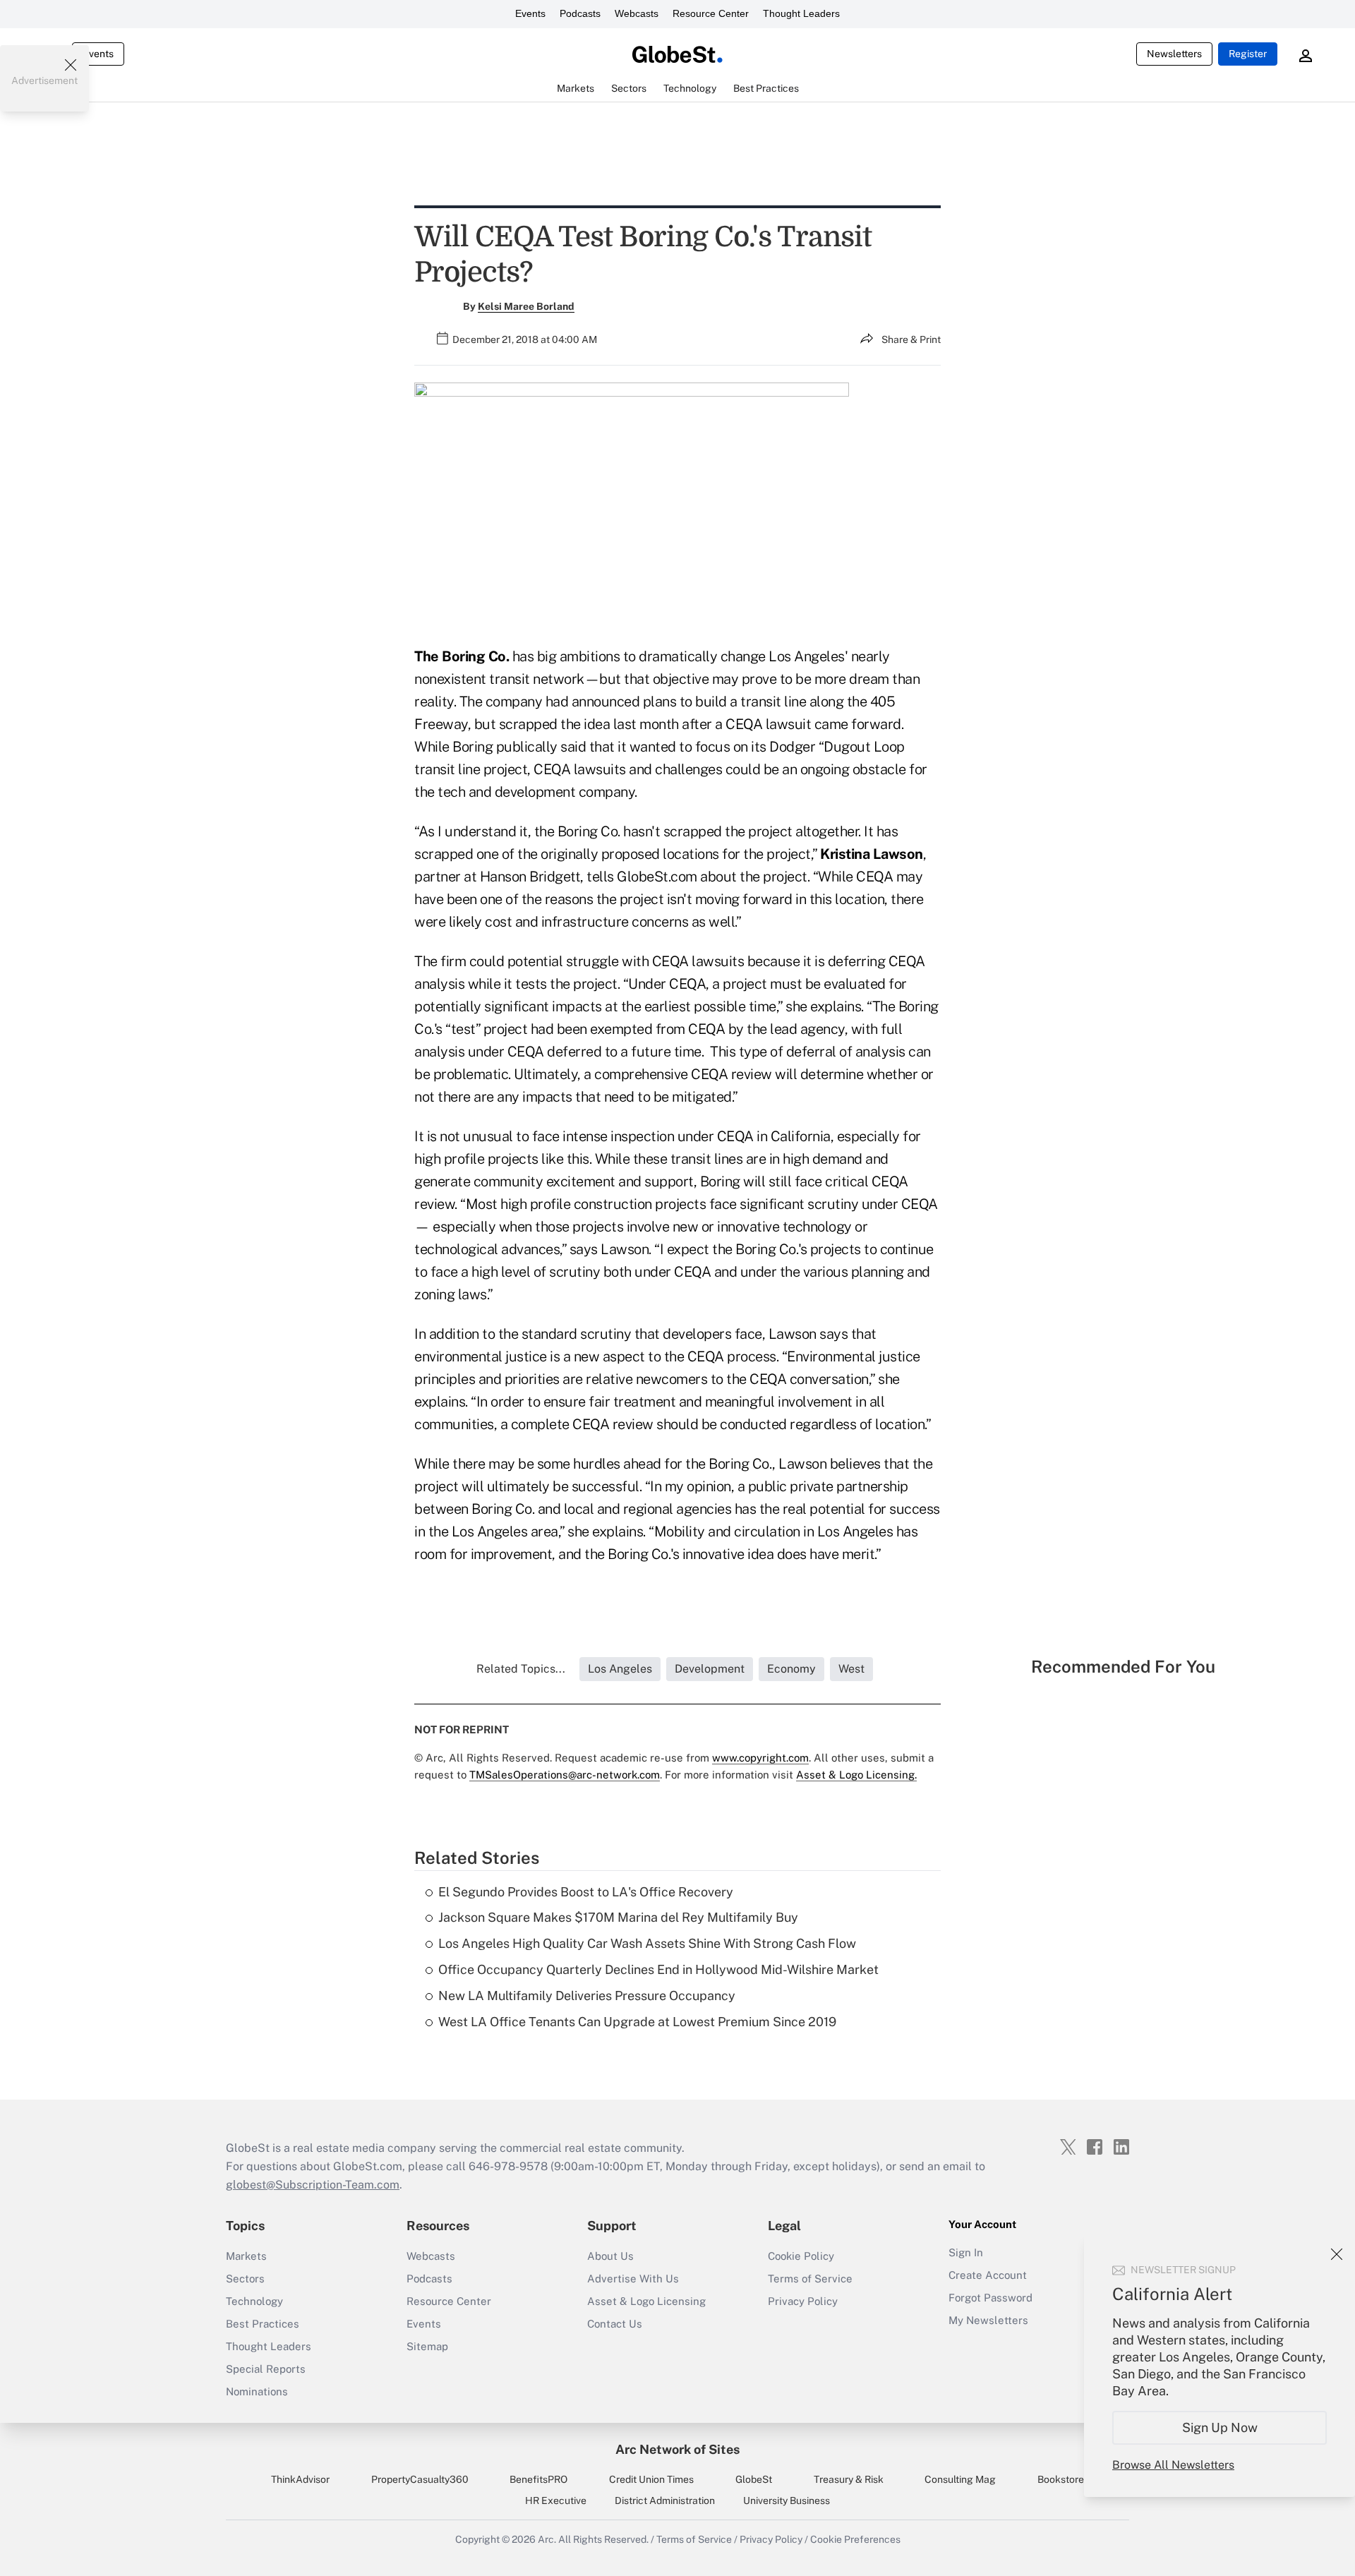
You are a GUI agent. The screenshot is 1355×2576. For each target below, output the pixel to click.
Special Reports (266, 2369)
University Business (787, 2500)
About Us (610, 2256)
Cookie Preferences (855, 2539)
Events (530, 13)
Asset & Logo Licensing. (856, 1775)
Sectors (245, 2279)
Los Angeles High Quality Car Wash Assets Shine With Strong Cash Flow (647, 1943)
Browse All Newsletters (1173, 2465)
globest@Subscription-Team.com (313, 2185)
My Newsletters (988, 2320)
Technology (254, 2301)
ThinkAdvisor (300, 2479)
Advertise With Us (633, 2279)
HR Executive (556, 2500)
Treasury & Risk (849, 2479)
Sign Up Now (1220, 2427)
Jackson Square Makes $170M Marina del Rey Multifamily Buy (618, 1917)
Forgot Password (990, 2298)
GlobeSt (754, 2479)
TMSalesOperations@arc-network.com (565, 1775)
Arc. (547, 2539)
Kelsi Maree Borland (526, 306)
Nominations (257, 2391)
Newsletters (1174, 54)
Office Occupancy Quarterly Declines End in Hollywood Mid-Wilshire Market (658, 1969)
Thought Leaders (801, 13)
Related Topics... (521, 1669)
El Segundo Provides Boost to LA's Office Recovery (586, 1892)
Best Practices (263, 2324)
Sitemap (427, 2346)
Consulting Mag (960, 2479)
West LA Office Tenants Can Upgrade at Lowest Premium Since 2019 (637, 2022)
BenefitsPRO (538, 2479)
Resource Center (711, 13)
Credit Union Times (651, 2479)
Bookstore (1061, 2479)
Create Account (988, 2275)
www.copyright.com (760, 1758)
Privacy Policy (803, 2301)
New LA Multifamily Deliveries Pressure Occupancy (587, 1996)
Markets (246, 2256)
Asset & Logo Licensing (646, 2301)
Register (1248, 54)
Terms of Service (810, 2279)
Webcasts (637, 13)
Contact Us (615, 2324)
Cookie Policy (801, 2256)
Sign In (966, 2252)
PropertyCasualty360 (420, 2479)
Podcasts (580, 13)
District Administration (665, 2500)
